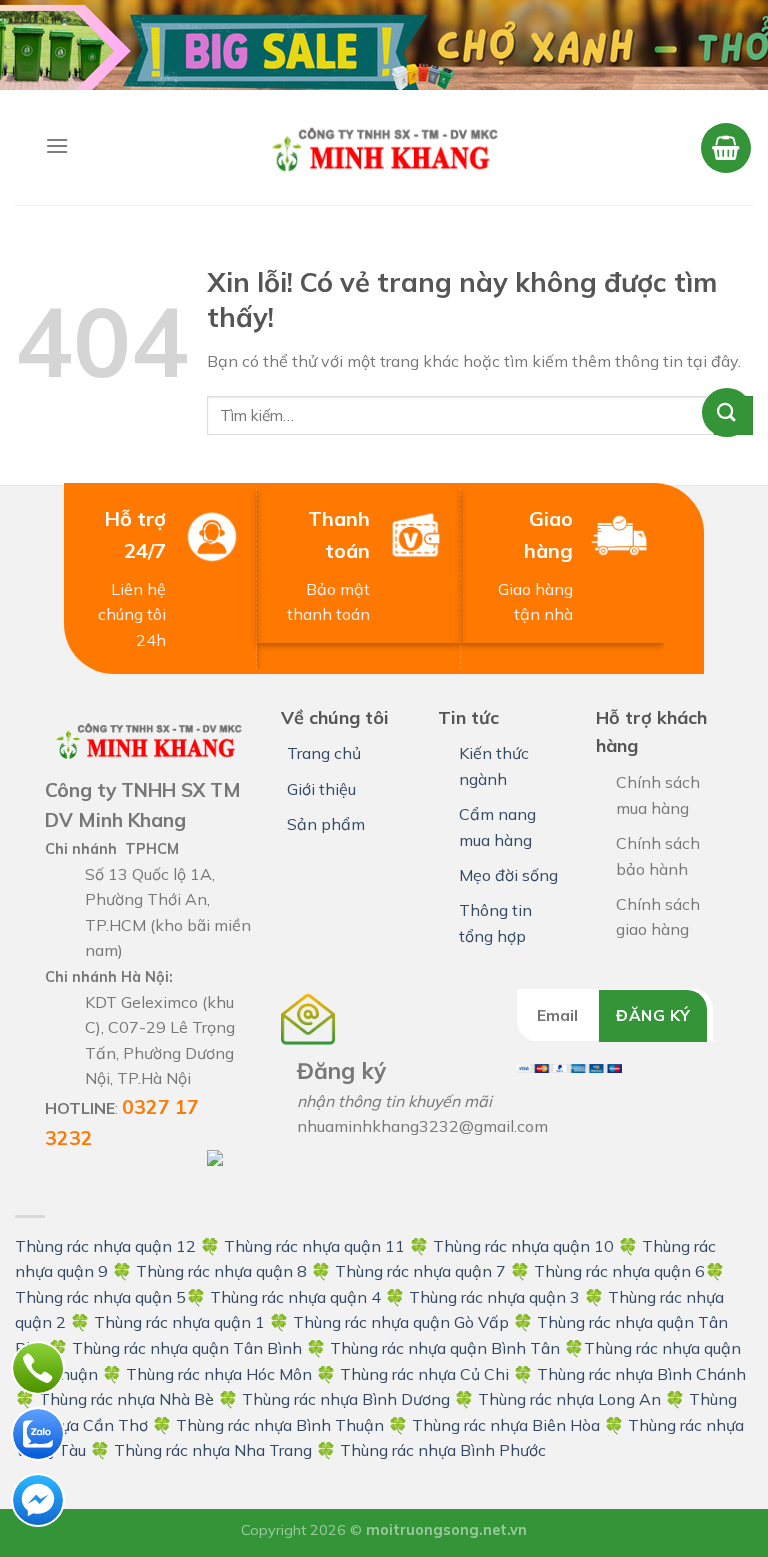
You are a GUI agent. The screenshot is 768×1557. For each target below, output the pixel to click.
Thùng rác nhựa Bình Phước (443, 1450)
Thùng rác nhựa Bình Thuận (280, 1425)
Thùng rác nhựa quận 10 (523, 1246)
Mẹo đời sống (508, 875)
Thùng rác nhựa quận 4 (295, 1297)
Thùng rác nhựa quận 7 (420, 1271)
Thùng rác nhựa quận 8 (223, 1271)
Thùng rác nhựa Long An (569, 1399)
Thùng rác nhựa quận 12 (105, 1246)
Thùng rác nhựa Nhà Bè (126, 1399)
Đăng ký (653, 1015)
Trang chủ (324, 753)
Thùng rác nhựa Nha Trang (213, 1450)
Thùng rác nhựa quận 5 (100, 1297)
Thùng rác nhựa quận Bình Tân (443, 1348)
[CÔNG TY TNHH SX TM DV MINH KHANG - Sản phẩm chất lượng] (384, 147)
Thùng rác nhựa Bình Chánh (641, 1374)
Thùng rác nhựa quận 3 (494, 1297)
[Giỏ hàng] (726, 148)
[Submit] (733, 415)
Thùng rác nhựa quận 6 (619, 1271)
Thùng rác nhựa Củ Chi (424, 1374)
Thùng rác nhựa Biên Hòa (506, 1425)
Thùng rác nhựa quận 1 (179, 1322)
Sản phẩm (326, 824)
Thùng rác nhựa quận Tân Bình (187, 1348)
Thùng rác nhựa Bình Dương (346, 1399)
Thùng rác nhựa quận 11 (314, 1246)
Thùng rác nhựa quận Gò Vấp (401, 1322)
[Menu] (57, 145)
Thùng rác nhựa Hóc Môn (219, 1374)
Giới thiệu (321, 789)
